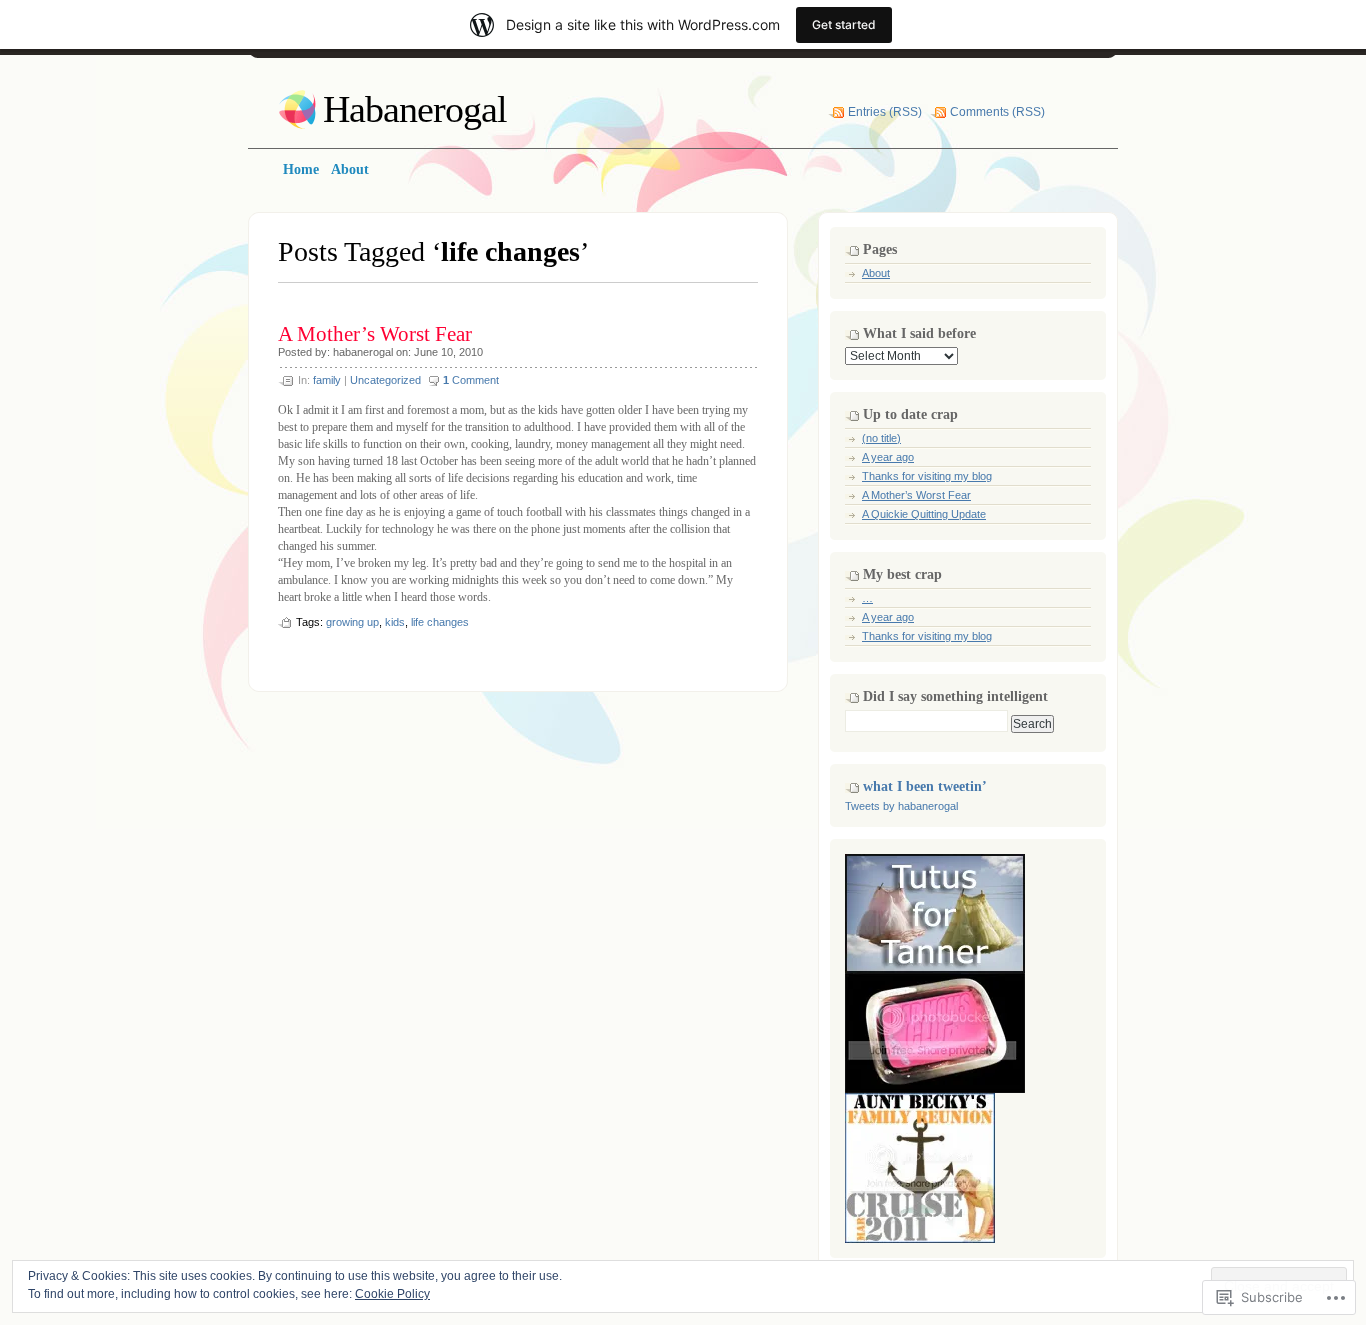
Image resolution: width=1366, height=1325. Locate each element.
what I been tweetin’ (925, 786)
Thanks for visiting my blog (927, 476)
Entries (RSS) (885, 112)
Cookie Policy (392, 1294)
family (327, 380)
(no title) (881, 438)
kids (395, 622)
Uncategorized (385, 380)
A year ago (888, 457)
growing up (352, 622)
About (876, 273)
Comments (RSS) (997, 112)
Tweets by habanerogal (901, 806)
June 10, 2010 (448, 352)
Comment (471, 380)
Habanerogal (415, 109)
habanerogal (363, 352)
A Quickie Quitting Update (924, 514)
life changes (440, 622)
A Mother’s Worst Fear (375, 334)
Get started (844, 24)
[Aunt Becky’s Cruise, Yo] (920, 1239)
